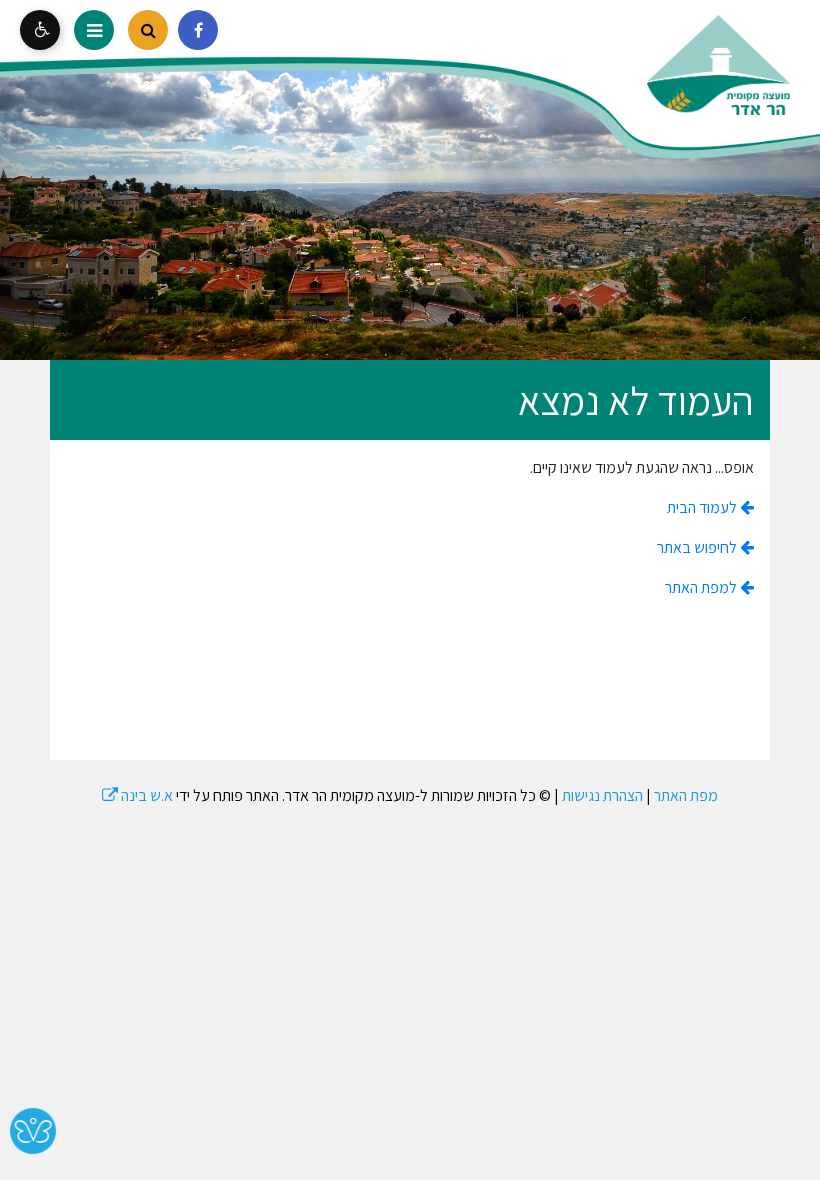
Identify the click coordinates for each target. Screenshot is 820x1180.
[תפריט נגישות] (40, 30)
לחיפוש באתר (698, 547)
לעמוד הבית (703, 507)
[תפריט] (94, 30)
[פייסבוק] (198, 30)
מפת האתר (686, 795)
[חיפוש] (148, 30)
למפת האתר (702, 587)
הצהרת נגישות (602, 795)
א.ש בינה (137, 795)
